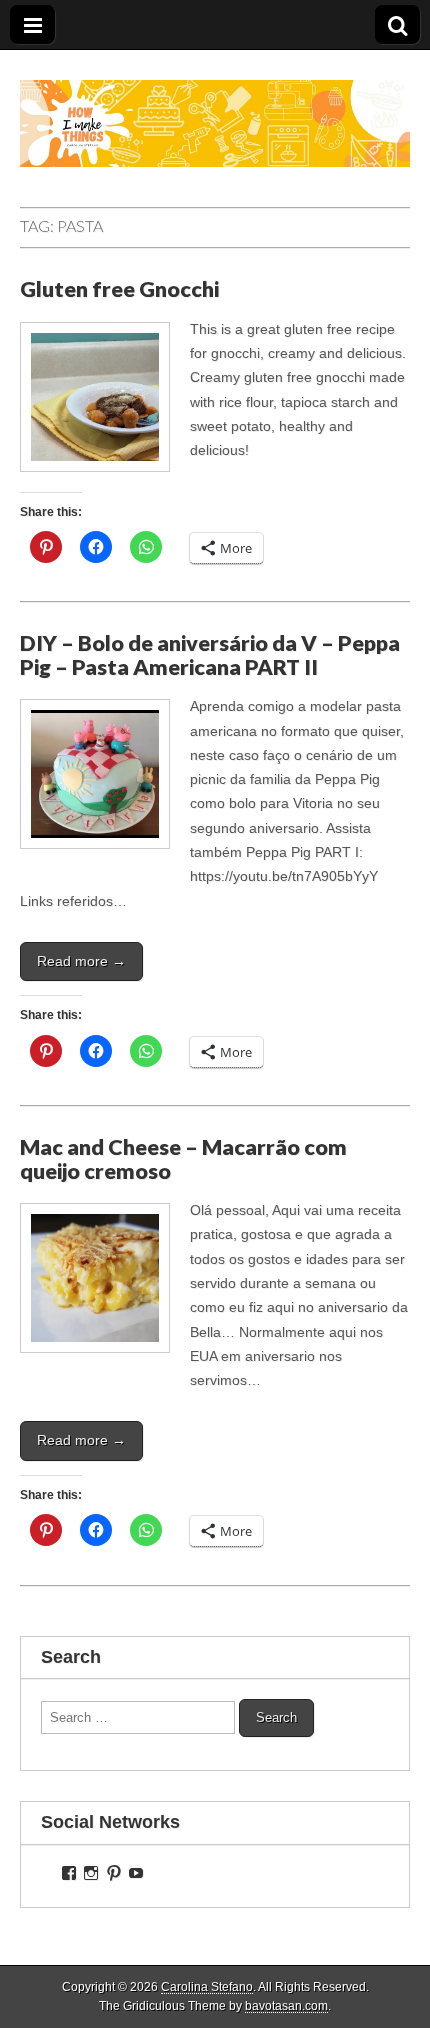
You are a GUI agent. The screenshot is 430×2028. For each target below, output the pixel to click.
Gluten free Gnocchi (119, 289)
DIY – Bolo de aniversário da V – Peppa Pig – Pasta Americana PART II (210, 655)
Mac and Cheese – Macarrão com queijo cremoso (183, 1159)
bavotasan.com (286, 2006)
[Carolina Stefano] (215, 108)
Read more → (81, 961)
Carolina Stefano (207, 1987)
